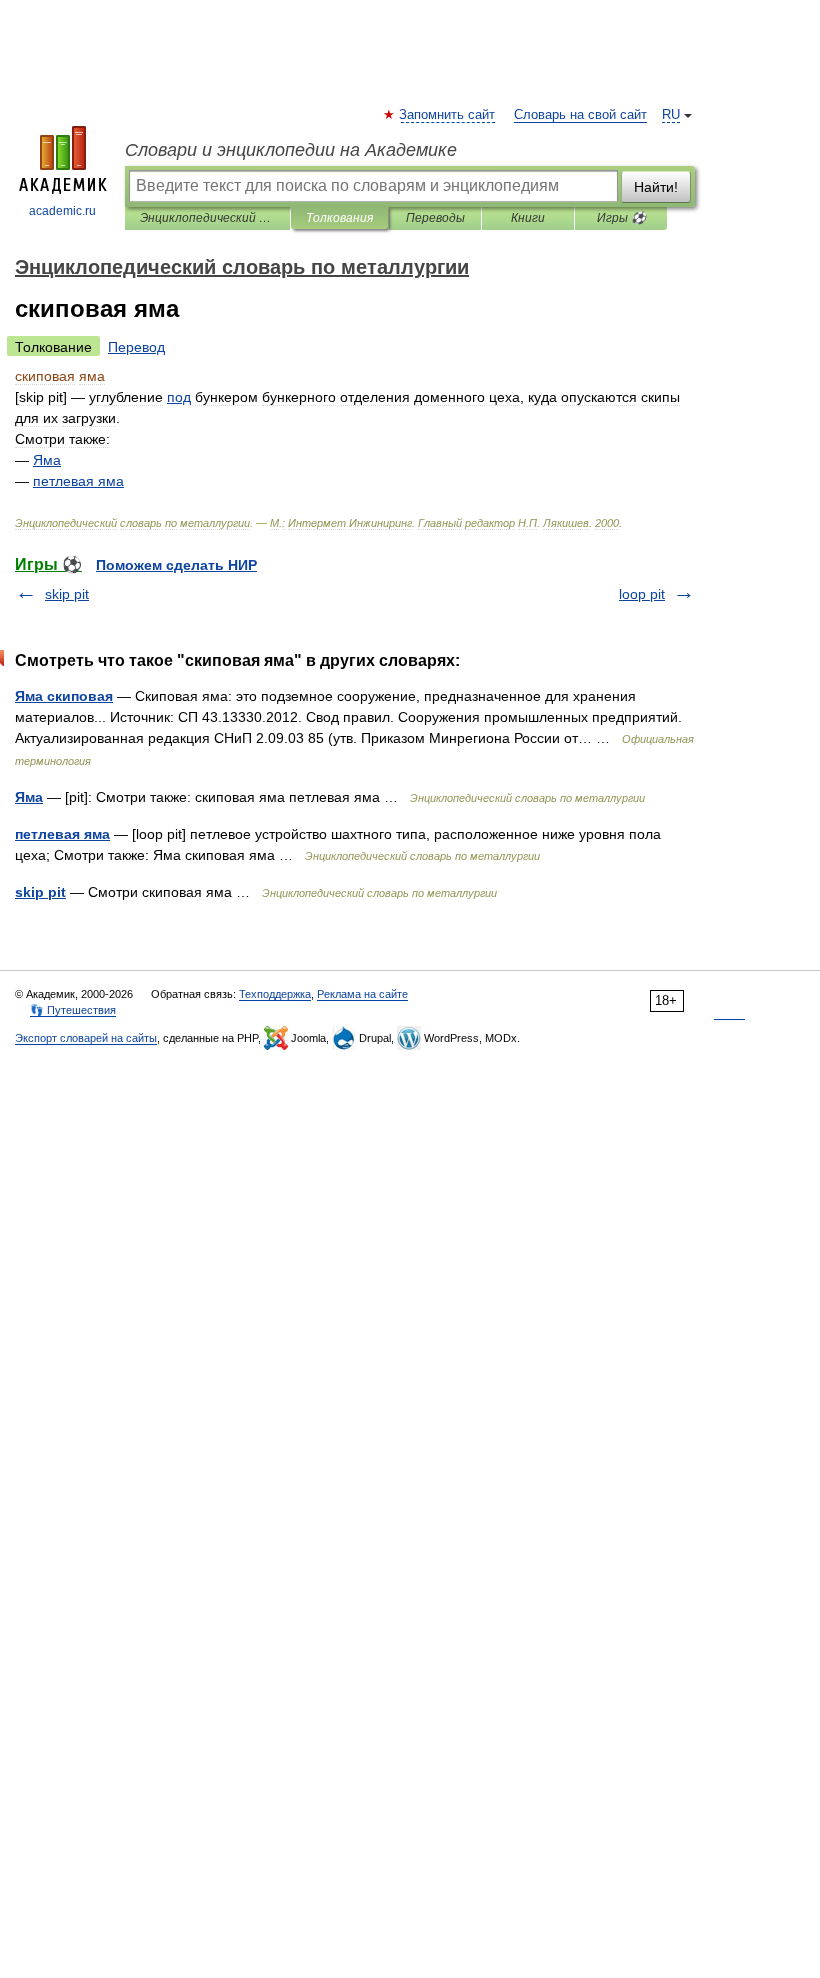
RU (671, 115)
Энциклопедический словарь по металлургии (207, 218)
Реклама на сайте (362, 994)
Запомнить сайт (448, 115)
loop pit (642, 594)
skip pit (67, 594)
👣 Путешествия (73, 1010)
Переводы (435, 218)
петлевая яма (62, 834)
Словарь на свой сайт (580, 115)
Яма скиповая (64, 696)
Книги (528, 218)
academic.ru (62, 211)
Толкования (339, 218)
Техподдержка (275, 994)
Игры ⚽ (621, 218)
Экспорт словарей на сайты (86, 1038)
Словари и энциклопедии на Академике (291, 150)
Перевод (136, 347)
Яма (29, 797)
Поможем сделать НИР (176, 565)
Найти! (656, 187)
